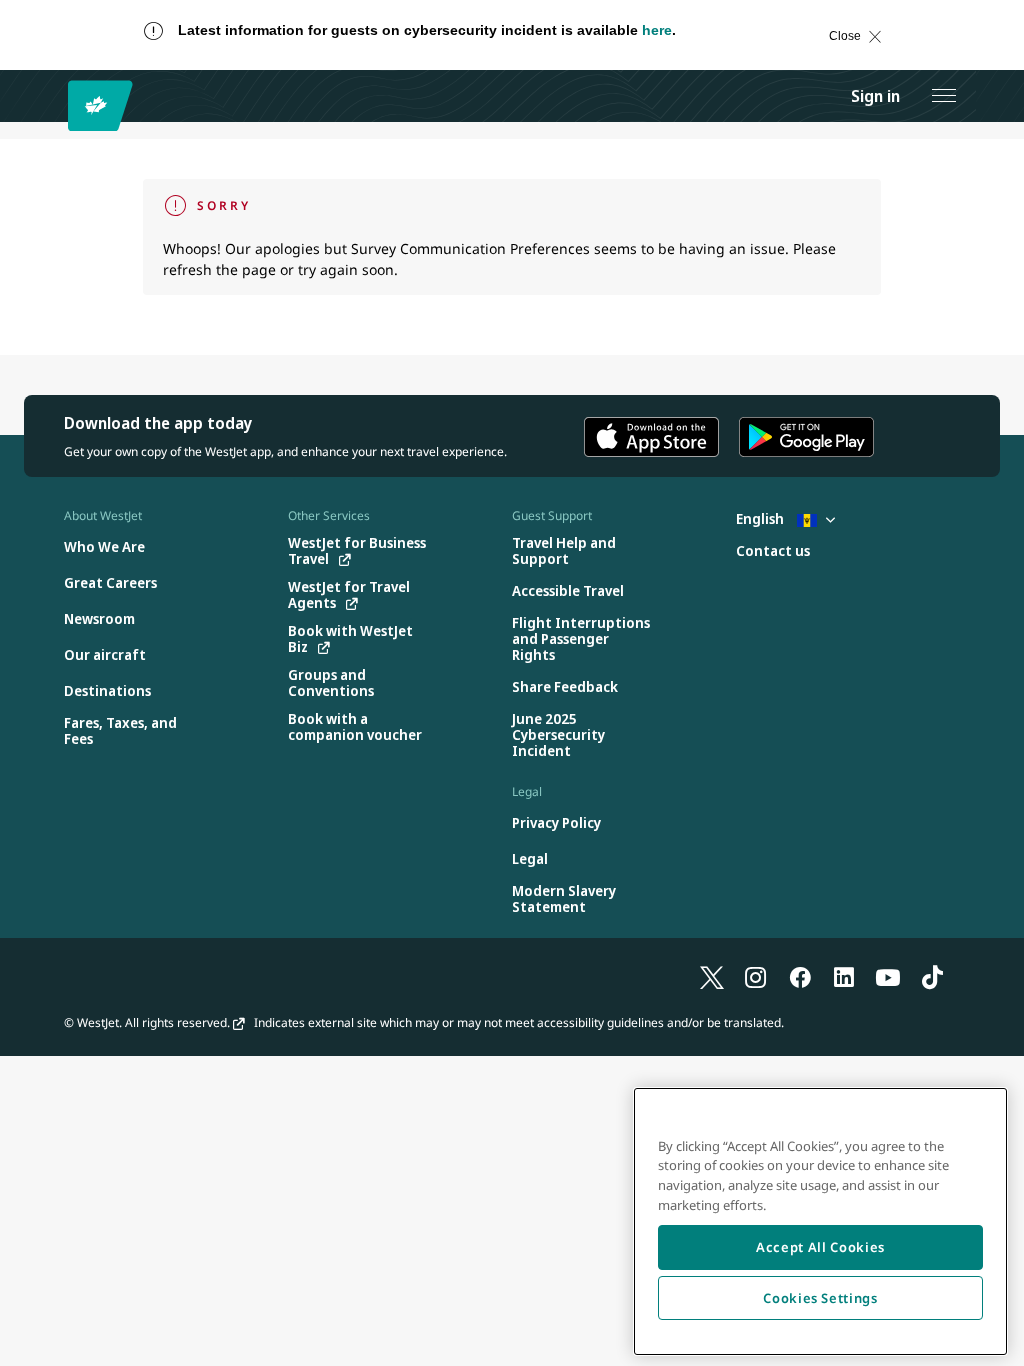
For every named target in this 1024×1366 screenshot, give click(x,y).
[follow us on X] (712, 976)
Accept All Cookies (820, 1247)
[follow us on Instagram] (756, 976)
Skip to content (34, 55)
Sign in (875, 96)
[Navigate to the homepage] (103, 105)
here (657, 30)
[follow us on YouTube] (888, 976)
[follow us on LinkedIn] (844, 976)
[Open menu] (944, 96)
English (761, 518)
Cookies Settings (820, 1298)
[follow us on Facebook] (800, 976)
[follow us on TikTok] (932, 976)
